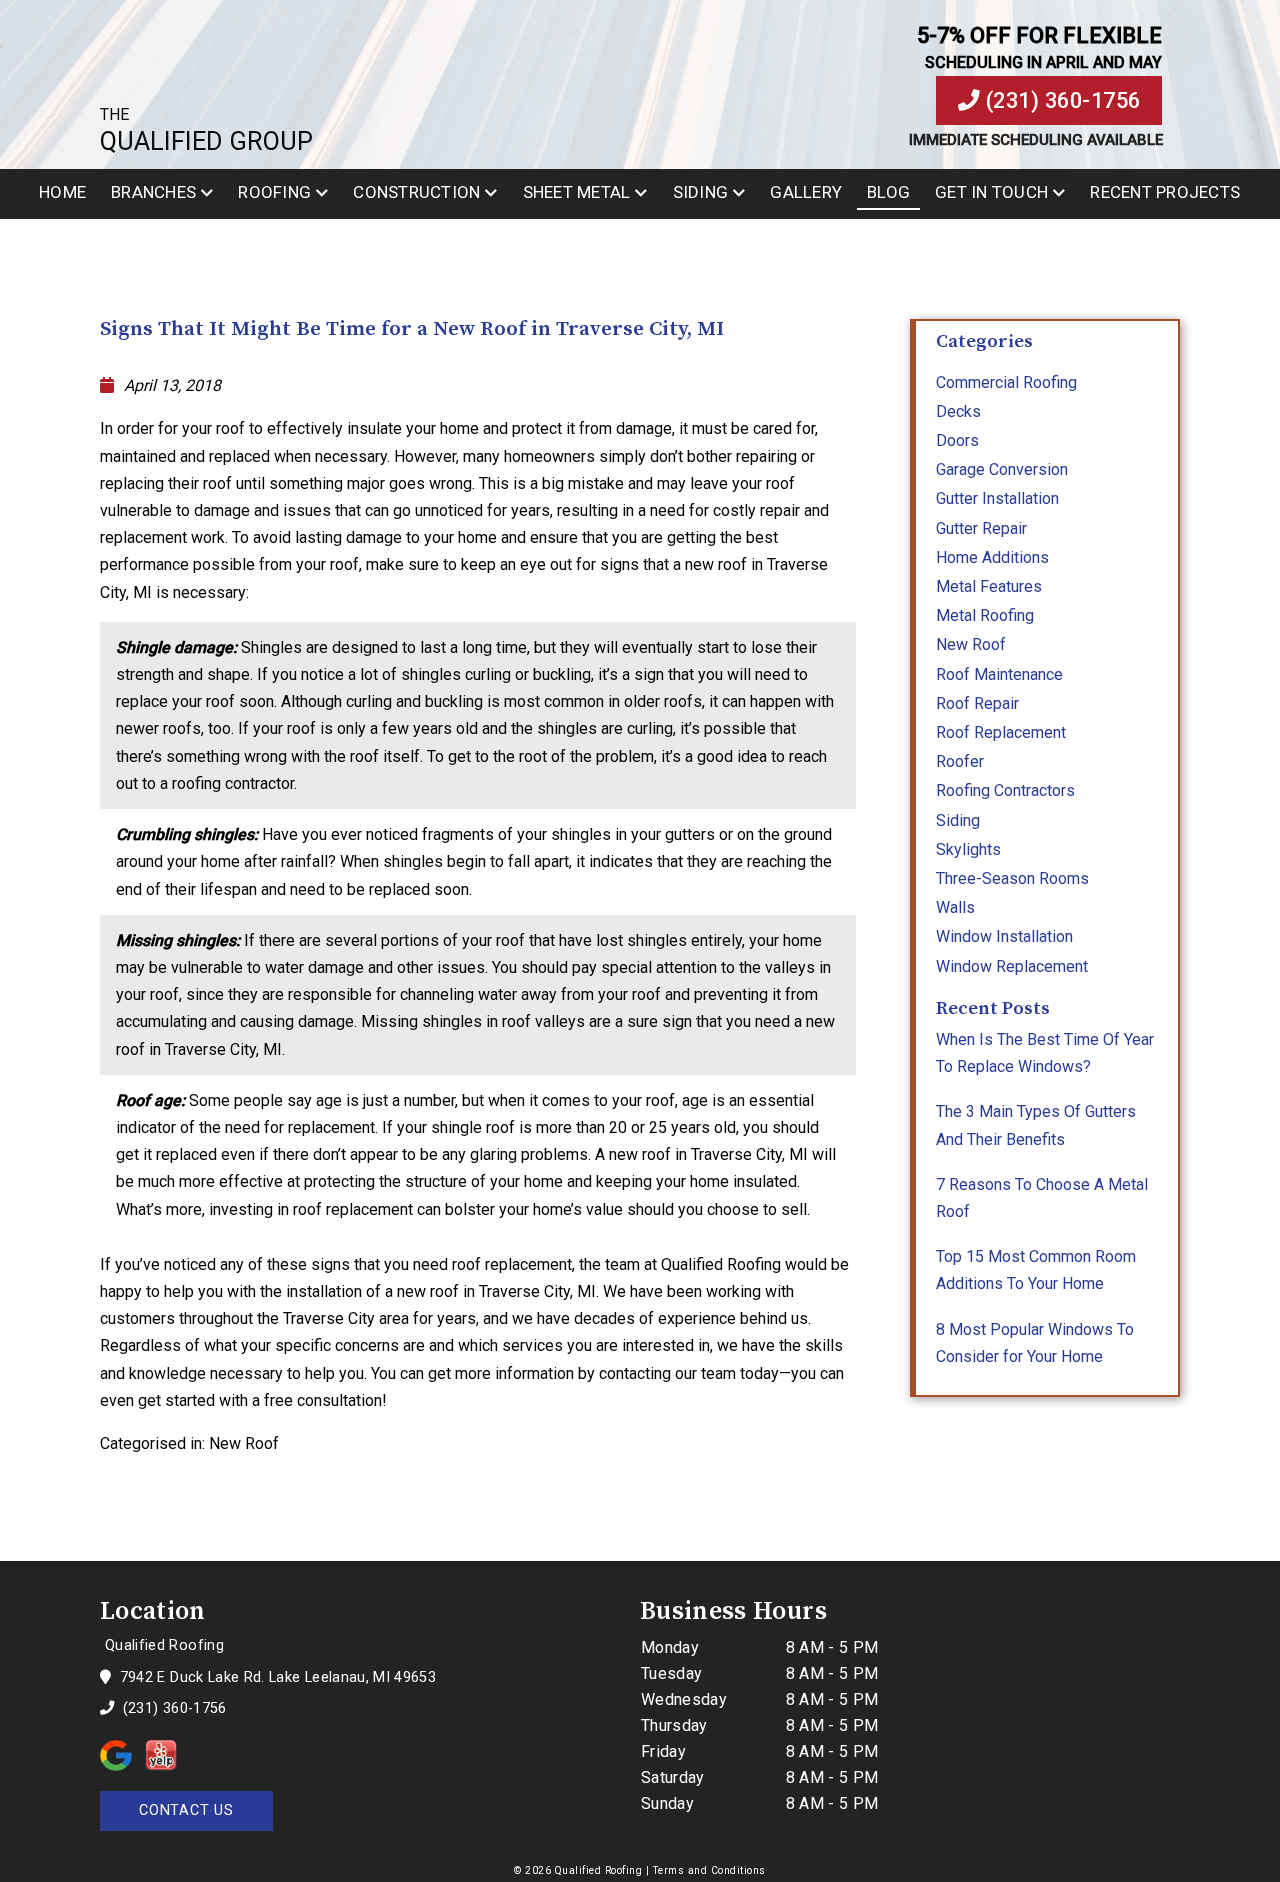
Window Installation (1004, 936)
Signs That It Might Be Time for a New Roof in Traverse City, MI (412, 329)
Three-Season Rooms (1012, 878)
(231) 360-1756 (1060, 100)
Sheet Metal (577, 192)
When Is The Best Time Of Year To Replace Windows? (1045, 1053)
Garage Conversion (1002, 469)
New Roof (244, 1443)
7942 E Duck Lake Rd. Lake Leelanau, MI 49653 (275, 1677)
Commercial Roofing (1006, 382)
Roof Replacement (1001, 732)
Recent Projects (1165, 192)
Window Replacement (1012, 966)
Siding (701, 192)
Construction (416, 192)
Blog (888, 192)
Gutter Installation (997, 498)
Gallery (806, 192)
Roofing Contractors (1005, 790)
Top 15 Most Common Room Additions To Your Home (1036, 1270)
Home (62, 192)
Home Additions (992, 557)
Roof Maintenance (999, 674)
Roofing (274, 192)
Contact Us (186, 1810)
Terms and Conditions (709, 1870)
